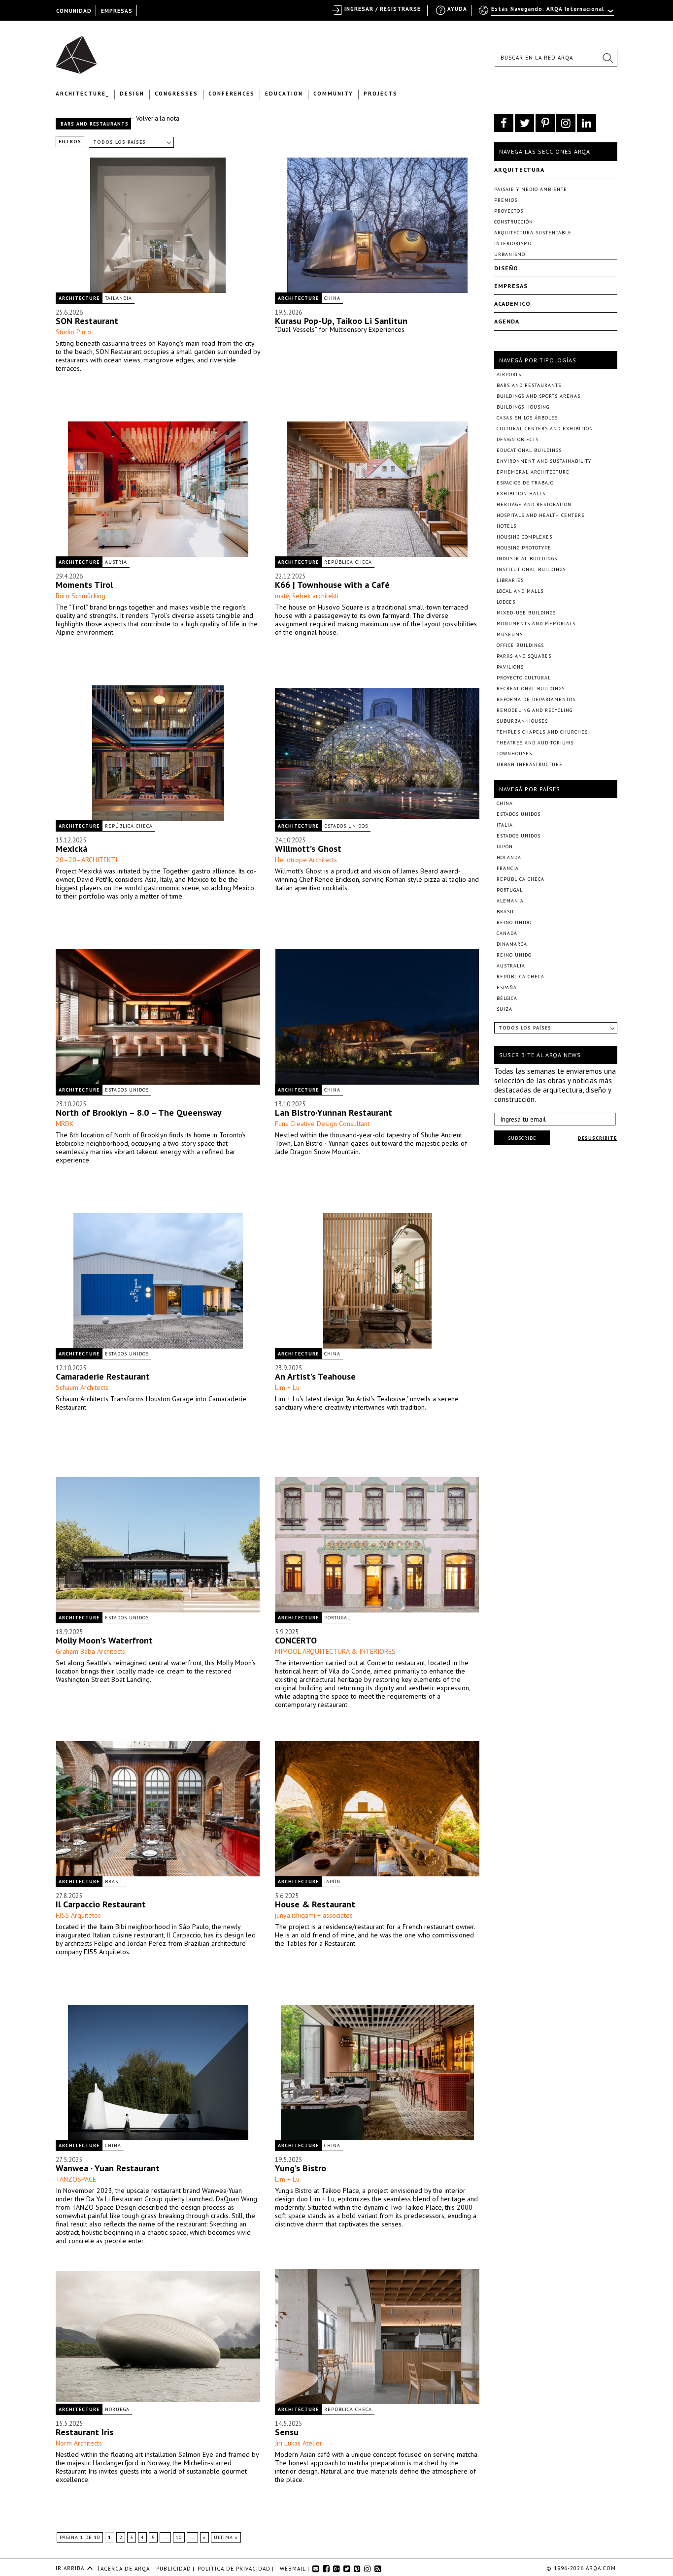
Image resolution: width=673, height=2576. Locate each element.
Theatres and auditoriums (535, 743)
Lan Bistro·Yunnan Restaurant (334, 1112)
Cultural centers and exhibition (545, 429)
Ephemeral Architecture (533, 472)
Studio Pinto (73, 332)
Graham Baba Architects (90, 1651)
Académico (512, 304)
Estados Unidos (346, 826)
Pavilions (510, 667)
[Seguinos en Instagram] (566, 123)
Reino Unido (514, 922)
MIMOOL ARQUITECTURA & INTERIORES (335, 1651)
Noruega (117, 2409)
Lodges (506, 602)
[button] (607, 58)
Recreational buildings (531, 689)
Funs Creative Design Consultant (322, 1124)
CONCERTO (296, 1640)
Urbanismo (510, 254)
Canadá (507, 933)
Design (132, 94)
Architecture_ (83, 94)
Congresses (176, 94)
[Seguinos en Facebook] (504, 123)
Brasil (114, 1882)
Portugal (337, 1618)
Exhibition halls (521, 494)
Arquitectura (519, 170)
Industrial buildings (527, 559)
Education (284, 94)
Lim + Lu (287, 1387)
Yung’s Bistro (301, 2168)
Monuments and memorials (536, 624)
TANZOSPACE (76, 2179)
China (332, 298)
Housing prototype (524, 548)
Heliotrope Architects (306, 860)
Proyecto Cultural (524, 678)
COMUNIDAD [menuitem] (74, 11)
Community (333, 94)
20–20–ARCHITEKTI (86, 860)
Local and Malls (520, 591)
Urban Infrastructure (530, 764)
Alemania (510, 901)
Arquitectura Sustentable (533, 233)
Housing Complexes (524, 537)
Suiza (505, 1009)
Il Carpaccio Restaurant (101, 1904)
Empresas (511, 286)
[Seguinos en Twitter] (524, 123)
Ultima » (226, 2537)
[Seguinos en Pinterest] (545, 123)
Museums (510, 634)
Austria (116, 562)
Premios (506, 200)
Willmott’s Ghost (308, 849)
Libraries (510, 580)
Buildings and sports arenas (538, 396)
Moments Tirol (84, 585)
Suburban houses (522, 721)
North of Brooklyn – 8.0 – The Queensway (139, 1112)
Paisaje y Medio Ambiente (531, 189)
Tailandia (118, 298)
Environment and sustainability (544, 461)
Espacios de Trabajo (525, 483)
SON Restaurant (87, 321)
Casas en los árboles (527, 418)
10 (179, 2537)
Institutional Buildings (531, 569)
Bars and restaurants (529, 385)
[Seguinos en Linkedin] (587, 123)
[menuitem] (547, 13)
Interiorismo (513, 243)
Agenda (507, 321)
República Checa (348, 562)
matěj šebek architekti (307, 596)
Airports (509, 374)
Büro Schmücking (81, 596)
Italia (505, 825)
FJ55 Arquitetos (78, 1915)
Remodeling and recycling (535, 710)
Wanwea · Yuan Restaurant (108, 2168)
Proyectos (509, 211)
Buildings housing (523, 407)
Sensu (287, 2432)
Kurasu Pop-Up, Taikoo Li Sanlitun (341, 321)
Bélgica (507, 998)
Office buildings (520, 645)
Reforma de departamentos (536, 699)
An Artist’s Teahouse (315, 1376)
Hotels (506, 526)
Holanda (509, 857)
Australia (511, 966)
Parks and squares (524, 656)
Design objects (518, 439)
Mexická (71, 849)
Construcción (514, 222)
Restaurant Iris (84, 2432)
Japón (332, 1882)
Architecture (79, 298)
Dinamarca (512, 944)
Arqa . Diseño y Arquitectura (79, 50)
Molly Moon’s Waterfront (104, 1640)
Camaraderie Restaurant (103, 1376)
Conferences (232, 94)
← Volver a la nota (154, 118)
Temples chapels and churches (542, 732)
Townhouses (514, 754)
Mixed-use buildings (526, 613)
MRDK (65, 1124)
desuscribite (597, 1138)
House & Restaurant (315, 1904)
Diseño (506, 268)
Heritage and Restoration (534, 504)
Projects (381, 94)
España (507, 987)
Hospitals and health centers (540, 515)
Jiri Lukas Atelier (299, 2443)
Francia (508, 868)
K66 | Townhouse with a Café (332, 585)
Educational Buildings (529, 450)
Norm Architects (79, 2443)
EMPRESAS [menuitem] (117, 11)
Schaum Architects (82, 1387)
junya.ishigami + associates (314, 1915)
